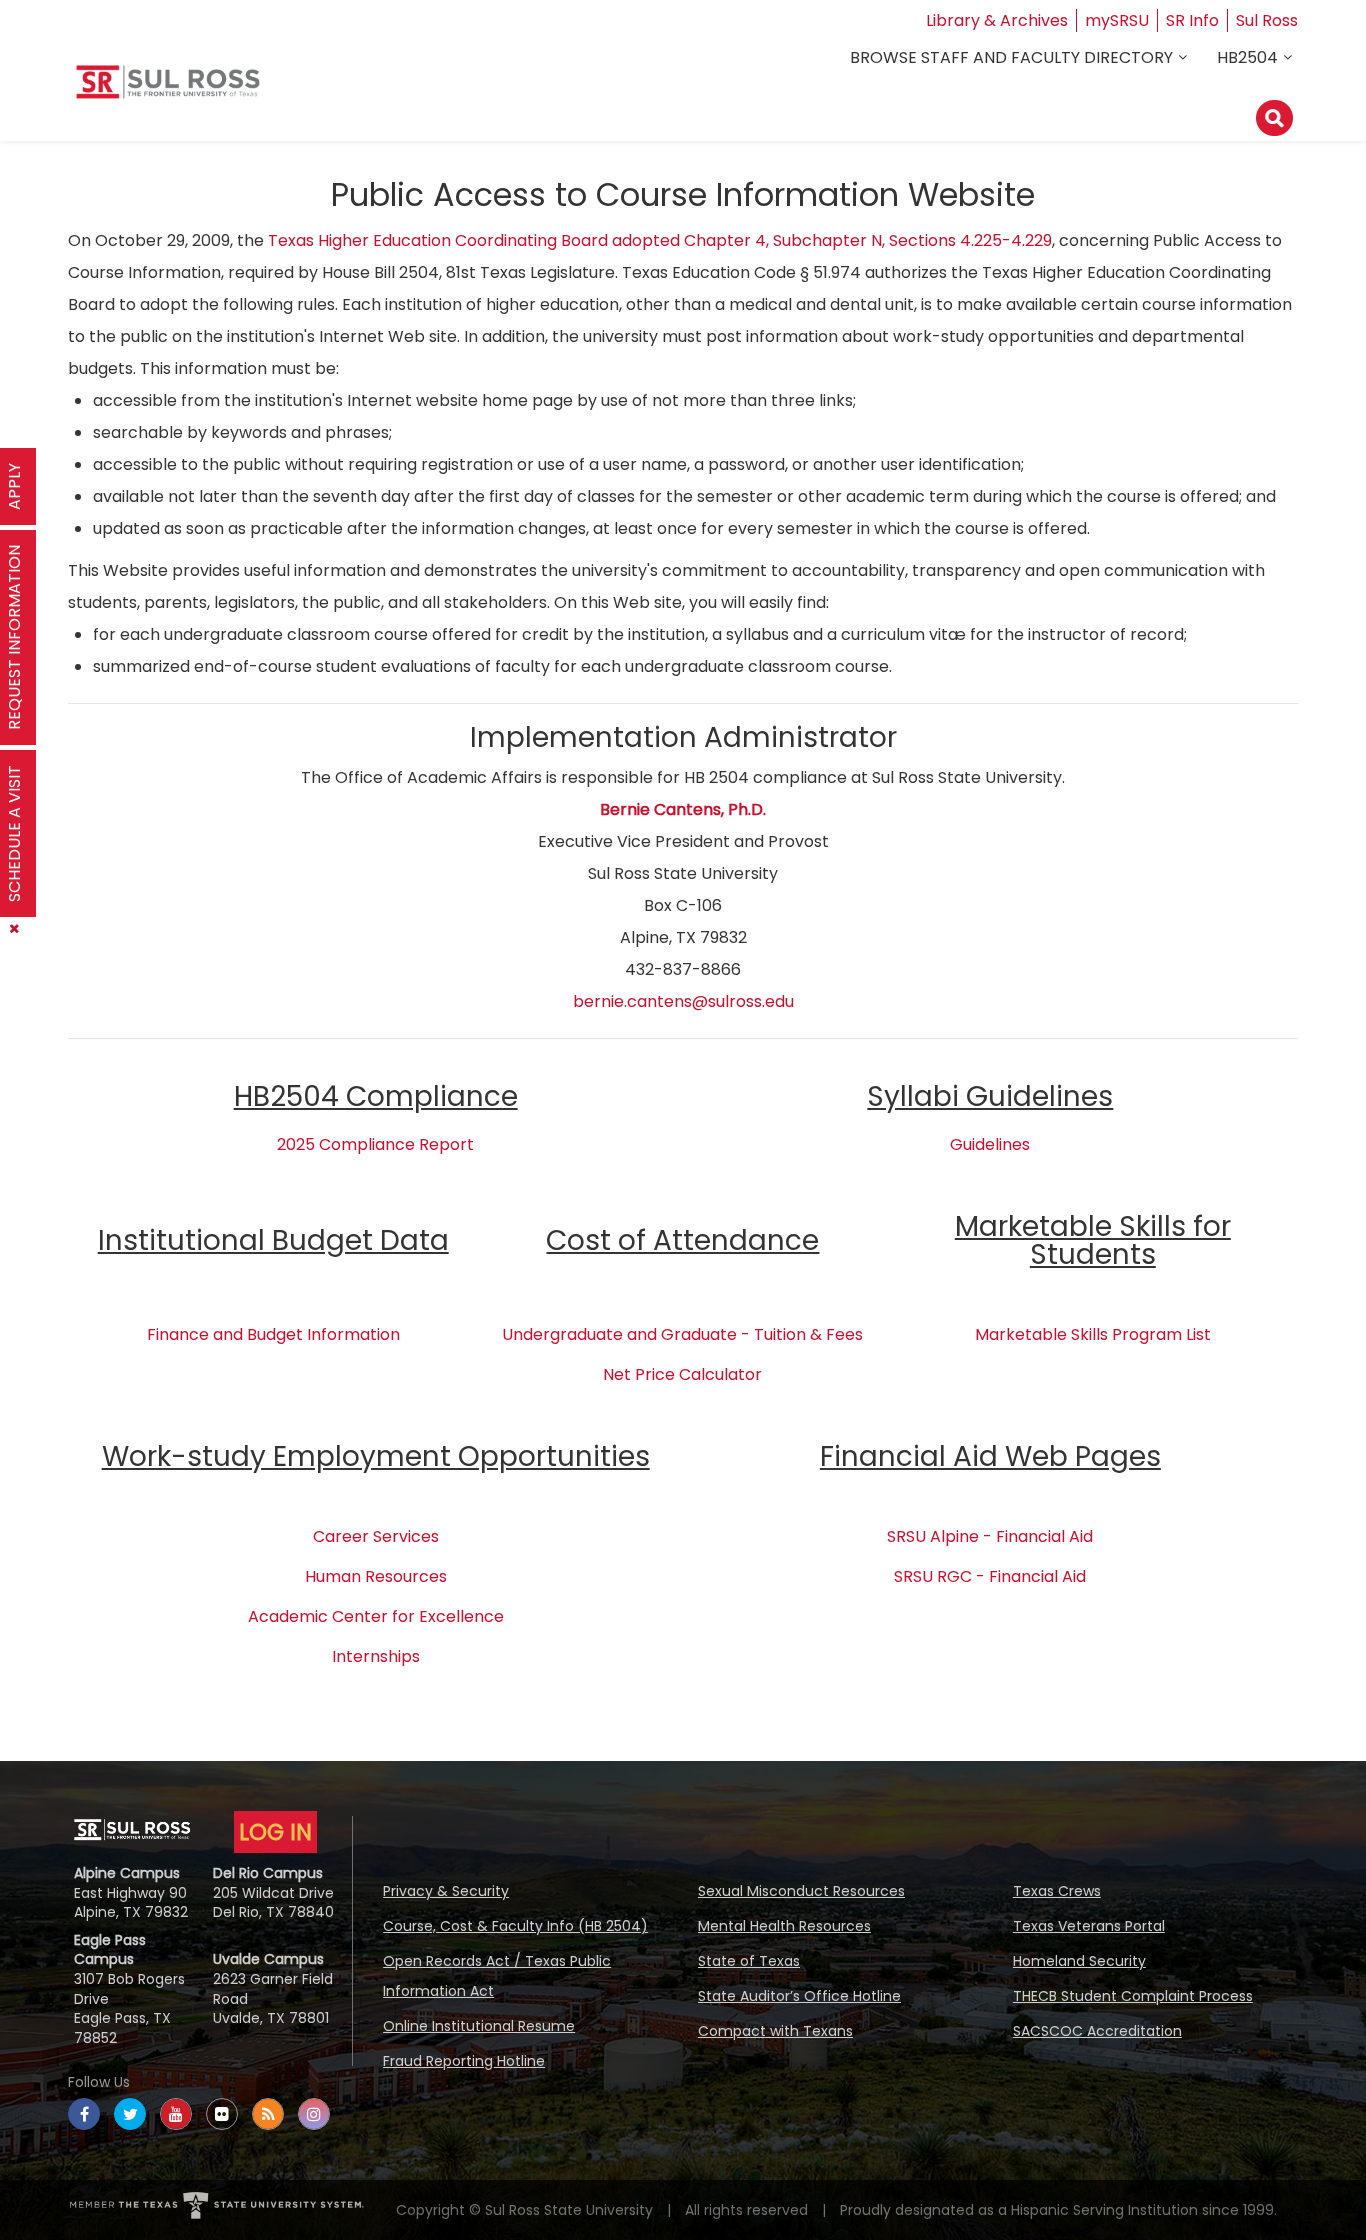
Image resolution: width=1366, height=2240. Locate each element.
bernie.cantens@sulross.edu (683, 1001)
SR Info (1192, 20)
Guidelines (990, 1144)
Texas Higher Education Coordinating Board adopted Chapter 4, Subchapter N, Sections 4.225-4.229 (660, 240)
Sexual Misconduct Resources (801, 1891)
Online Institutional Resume (479, 2026)
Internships (376, 1656)
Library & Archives (997, 20)
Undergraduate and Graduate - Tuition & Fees (682, 1334)
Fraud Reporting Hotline (464, 2061)
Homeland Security (1079, 1961)
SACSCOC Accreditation (1097, 2031)
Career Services (376, 1536)
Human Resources (376, 1576)
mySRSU (1117, 20)
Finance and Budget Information (273, 1334)
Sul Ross (1267, 20)
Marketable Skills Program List (1093, 1334)
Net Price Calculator (682, 1374)
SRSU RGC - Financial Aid (990, 1576)
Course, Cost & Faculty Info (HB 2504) (515, 1926)
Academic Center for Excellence (376, 1616)
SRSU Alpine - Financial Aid (990, 1536)
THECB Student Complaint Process (1133, 1996)
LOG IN (275, 1832)
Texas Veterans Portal (1089, 1926)
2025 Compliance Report (375, 1144)
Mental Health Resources (784, 1926)
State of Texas (749, 1961)
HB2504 (1247, 57)
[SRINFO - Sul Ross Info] (168, 89)
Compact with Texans (775, 2031)
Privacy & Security (446, 1891)
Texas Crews (1057, 1891)
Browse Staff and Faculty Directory (1011, 57)
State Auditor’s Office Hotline (799, 1996)
